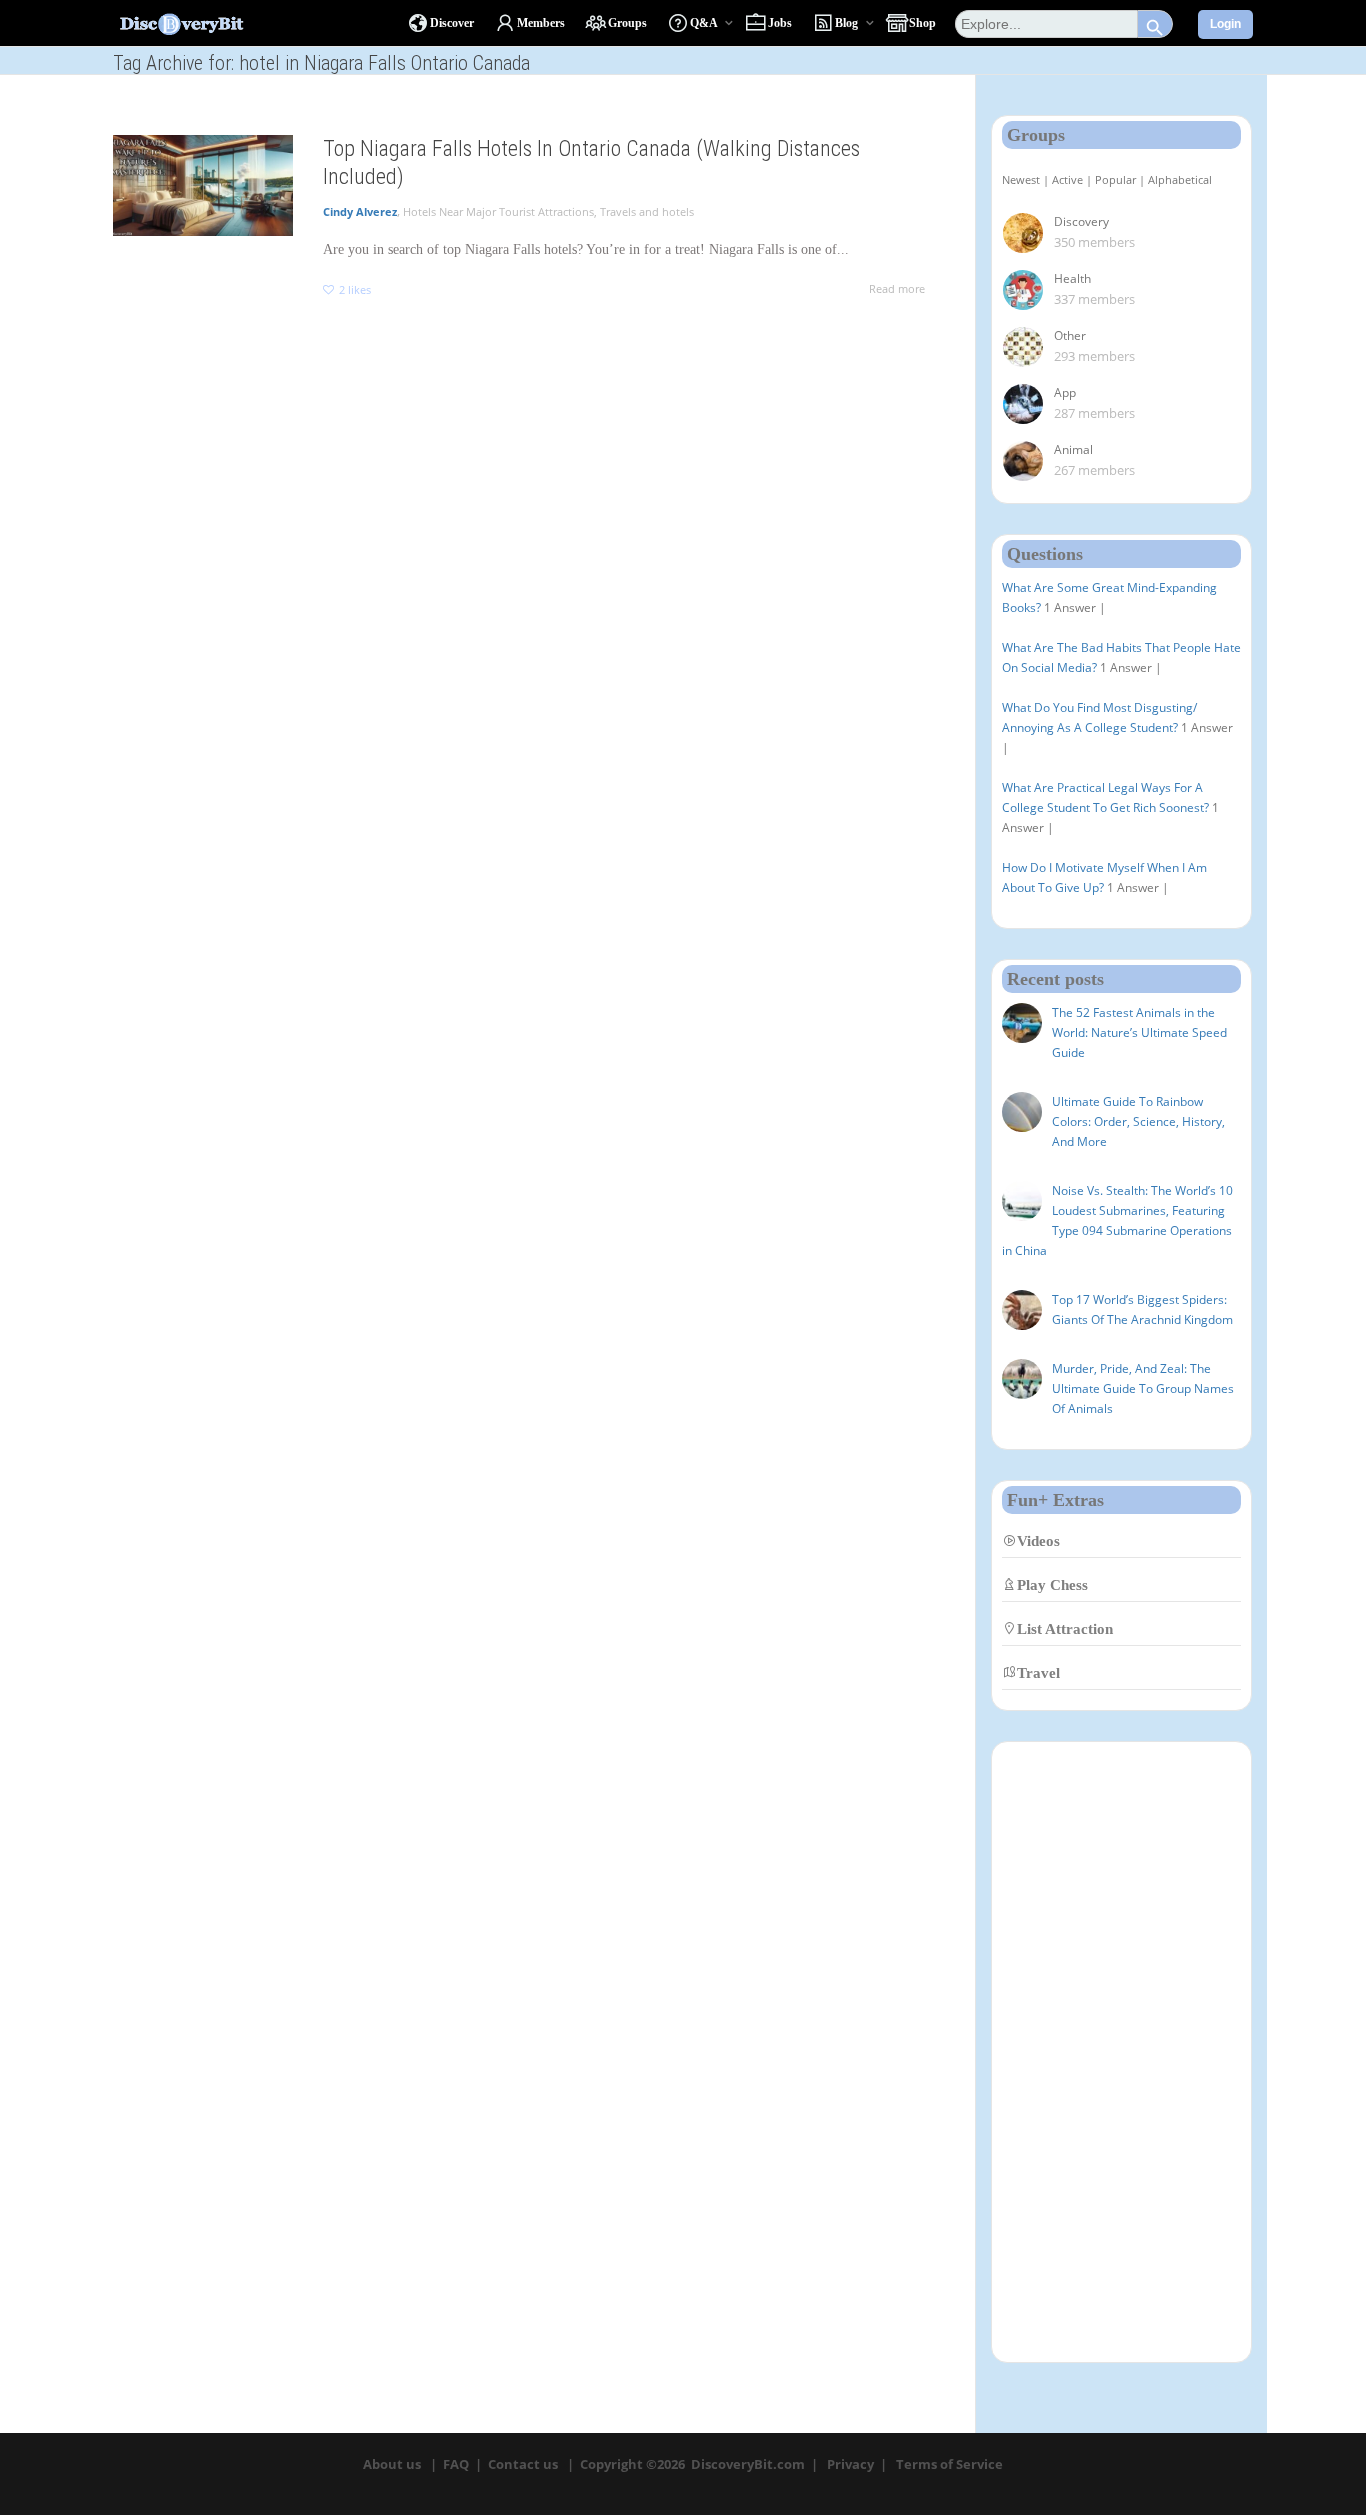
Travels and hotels (647, 211)
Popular (1115, 179)
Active (1067, 179)
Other (1070, 335)
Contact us (523, 2464)
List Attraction (1065, 1628)
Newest (1021, 179)
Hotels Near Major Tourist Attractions (498, 211)
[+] (203, 185)
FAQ (456, 2464)
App (1065, 392)
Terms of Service (949, 2464)
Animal (1073, 449)
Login (1225, 24)
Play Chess (1052, 1584)
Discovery (1081, 221)
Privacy (850, 2464)
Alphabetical (1180, 179)
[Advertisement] (1122, 2052)
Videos (1038, 1540)
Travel (1038, 1672)
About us (392, 2464)
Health (1072, 278)
